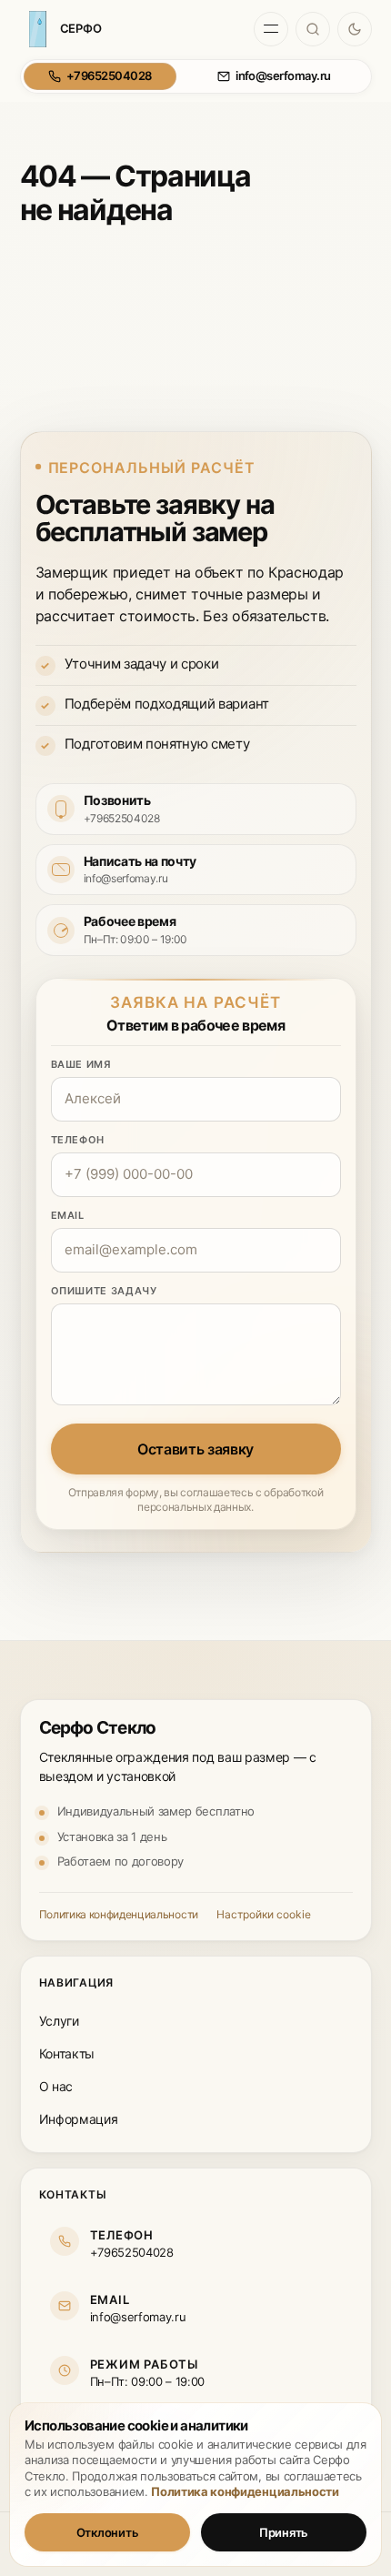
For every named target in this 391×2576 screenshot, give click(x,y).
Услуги (59, 2021)
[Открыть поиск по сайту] (313, 29)
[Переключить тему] (355, 29)
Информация (79, 2119)
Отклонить (108, 2532)
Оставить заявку (195, 1449)
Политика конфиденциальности (119, 1914)
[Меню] (271, 29)
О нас (56, 2086)
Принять (284, 2532)
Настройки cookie (264, 1914)
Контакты (67, 2053)
